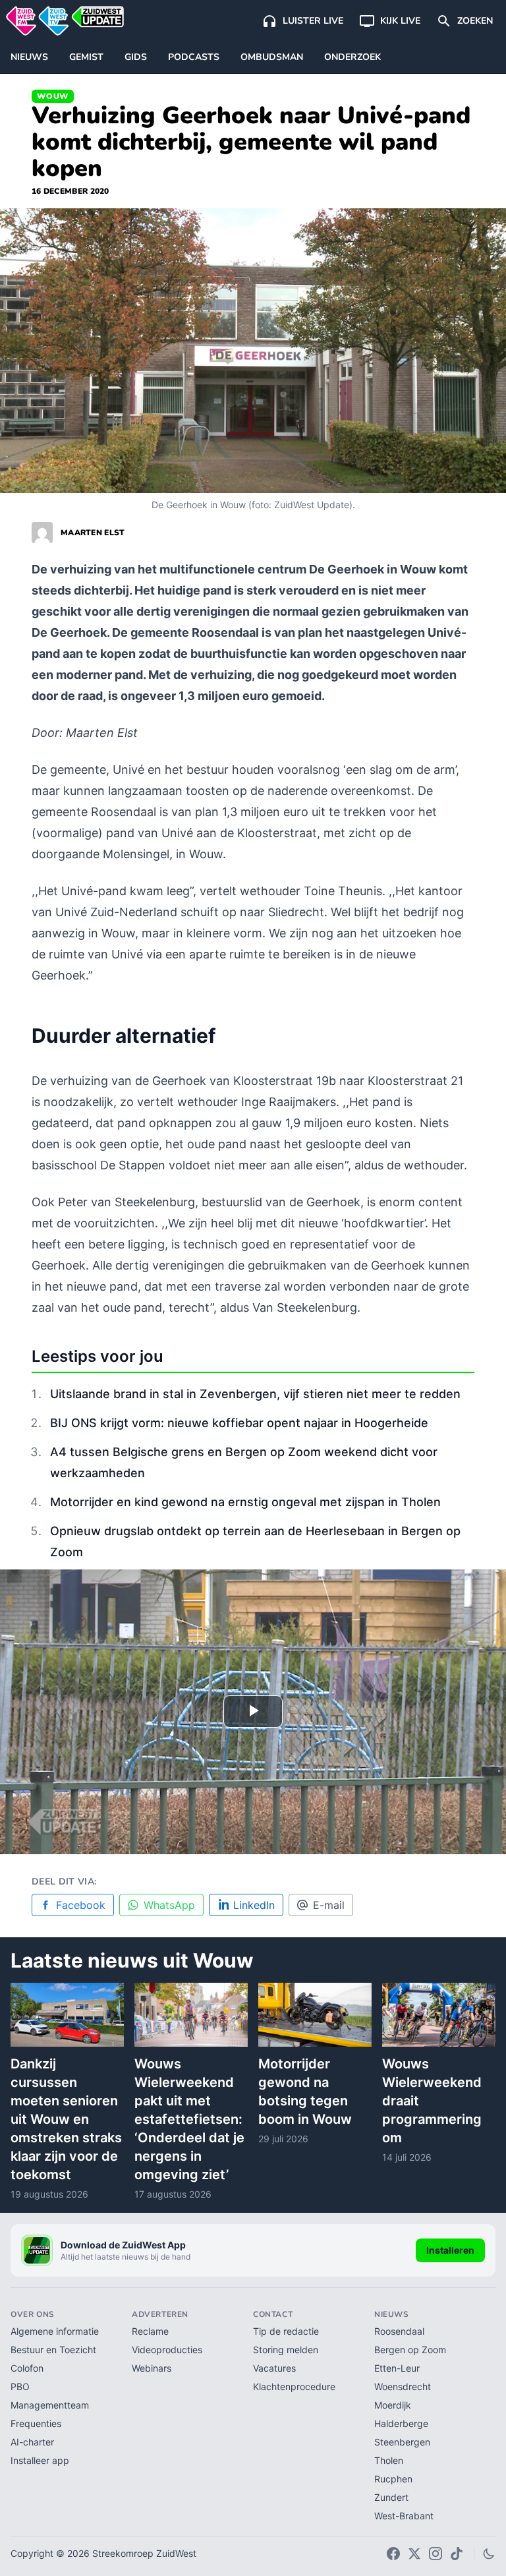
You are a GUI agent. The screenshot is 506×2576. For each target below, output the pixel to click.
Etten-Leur (397, 2368)
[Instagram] (436, 2554)
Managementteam (50, 2405)
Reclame (150, 2331)
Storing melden (286, 2350)
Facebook (81, 1905)
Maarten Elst (93, 533)
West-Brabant (404, 2516)
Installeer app (40, 2460)
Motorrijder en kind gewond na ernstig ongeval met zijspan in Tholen (245, 1502)
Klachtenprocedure (294, 2386)
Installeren (450, 2250)
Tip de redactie (286, 2331)
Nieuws (29, 57)
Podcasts (194, 57)
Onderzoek (352, 57)
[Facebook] (393, 2554)
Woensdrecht (403, 2386)
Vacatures (274, 2368)
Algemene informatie (55, 2331)
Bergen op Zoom (410, 2350)
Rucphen (393, 2479)
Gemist (86, 57)
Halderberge (401, 2423)
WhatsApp (169, 1905)
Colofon (27, 2368)
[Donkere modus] (489, 2554)
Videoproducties (167, 2350)
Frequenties (36, 2423)
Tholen (389, 2460)
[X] (414, 2554)
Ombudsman (272, 57)
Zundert (391, 2497)
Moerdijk (393, 2405)
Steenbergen (402, 2442)
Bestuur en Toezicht (53, 2350)
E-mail (329, 1905)
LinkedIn (254, 1905)
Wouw (53, 96)
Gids (136, 57)
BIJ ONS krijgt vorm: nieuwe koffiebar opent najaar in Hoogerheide (239, 1423)
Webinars (152, 2368)
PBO (20, 2386)
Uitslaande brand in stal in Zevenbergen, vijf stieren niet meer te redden (255, 1394)
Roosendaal (399, 2331)
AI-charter (32, 2442)
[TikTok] (457, 2554)
